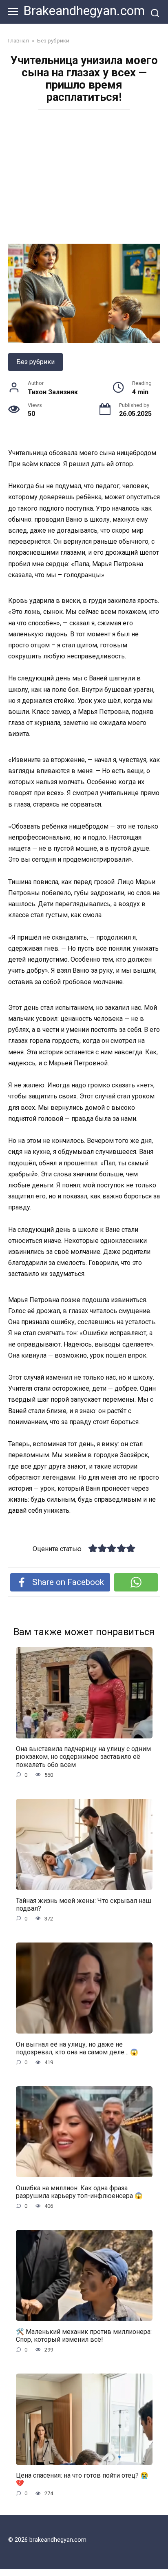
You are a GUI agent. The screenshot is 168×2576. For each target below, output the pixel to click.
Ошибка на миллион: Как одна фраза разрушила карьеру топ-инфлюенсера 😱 (79, 2191)
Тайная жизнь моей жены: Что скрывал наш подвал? (84, 1904)
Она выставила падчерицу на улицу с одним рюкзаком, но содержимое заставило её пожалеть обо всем (83, 1757)
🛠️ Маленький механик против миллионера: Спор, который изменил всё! (84, 2335)
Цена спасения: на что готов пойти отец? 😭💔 (82, 2479)
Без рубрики (35, 362)
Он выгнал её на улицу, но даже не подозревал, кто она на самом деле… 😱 (77, 2048)
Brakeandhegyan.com (84, 11)
